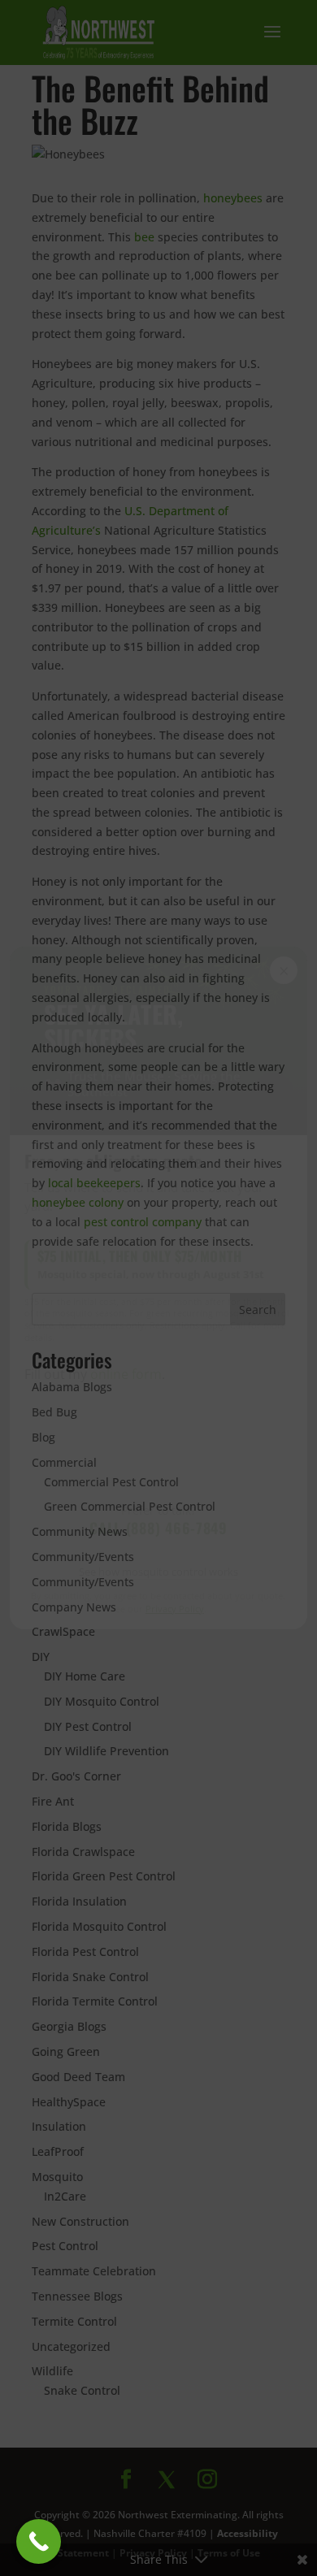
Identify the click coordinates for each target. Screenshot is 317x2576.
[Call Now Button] (39, 2541)
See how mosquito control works (158, 1572)
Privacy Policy (175, 1609)
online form (126, 1374)
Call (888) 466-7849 (158, 1528)
